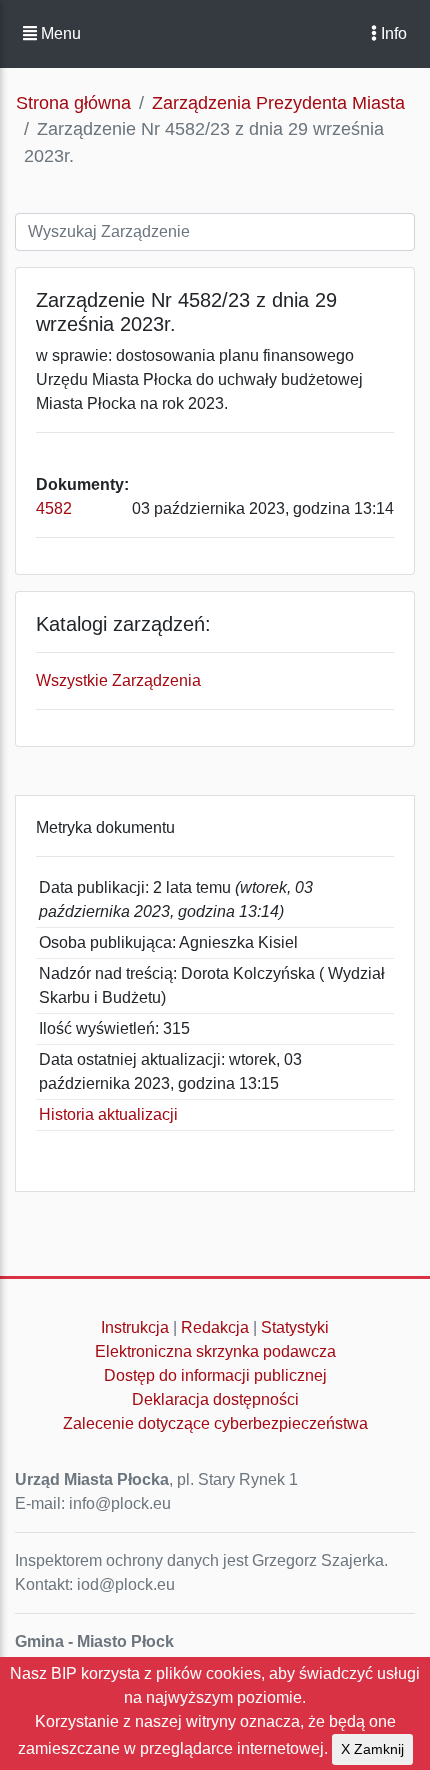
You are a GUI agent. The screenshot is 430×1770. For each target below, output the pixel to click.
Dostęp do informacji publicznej (215, 1375)
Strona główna (73, 103)
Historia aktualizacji (108, 1114)
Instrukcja (135, 1327)
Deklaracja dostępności (215, 1399)
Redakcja (215, 1327)
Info (392, 33)
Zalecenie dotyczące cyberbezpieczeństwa (215, 1423)
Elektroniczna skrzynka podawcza (215, 1351)
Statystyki (295, 1327)
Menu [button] (59, 33)
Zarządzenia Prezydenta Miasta (278, 103)
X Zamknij (372, 1749)
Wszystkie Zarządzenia (118, 680)
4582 (54, 508)
